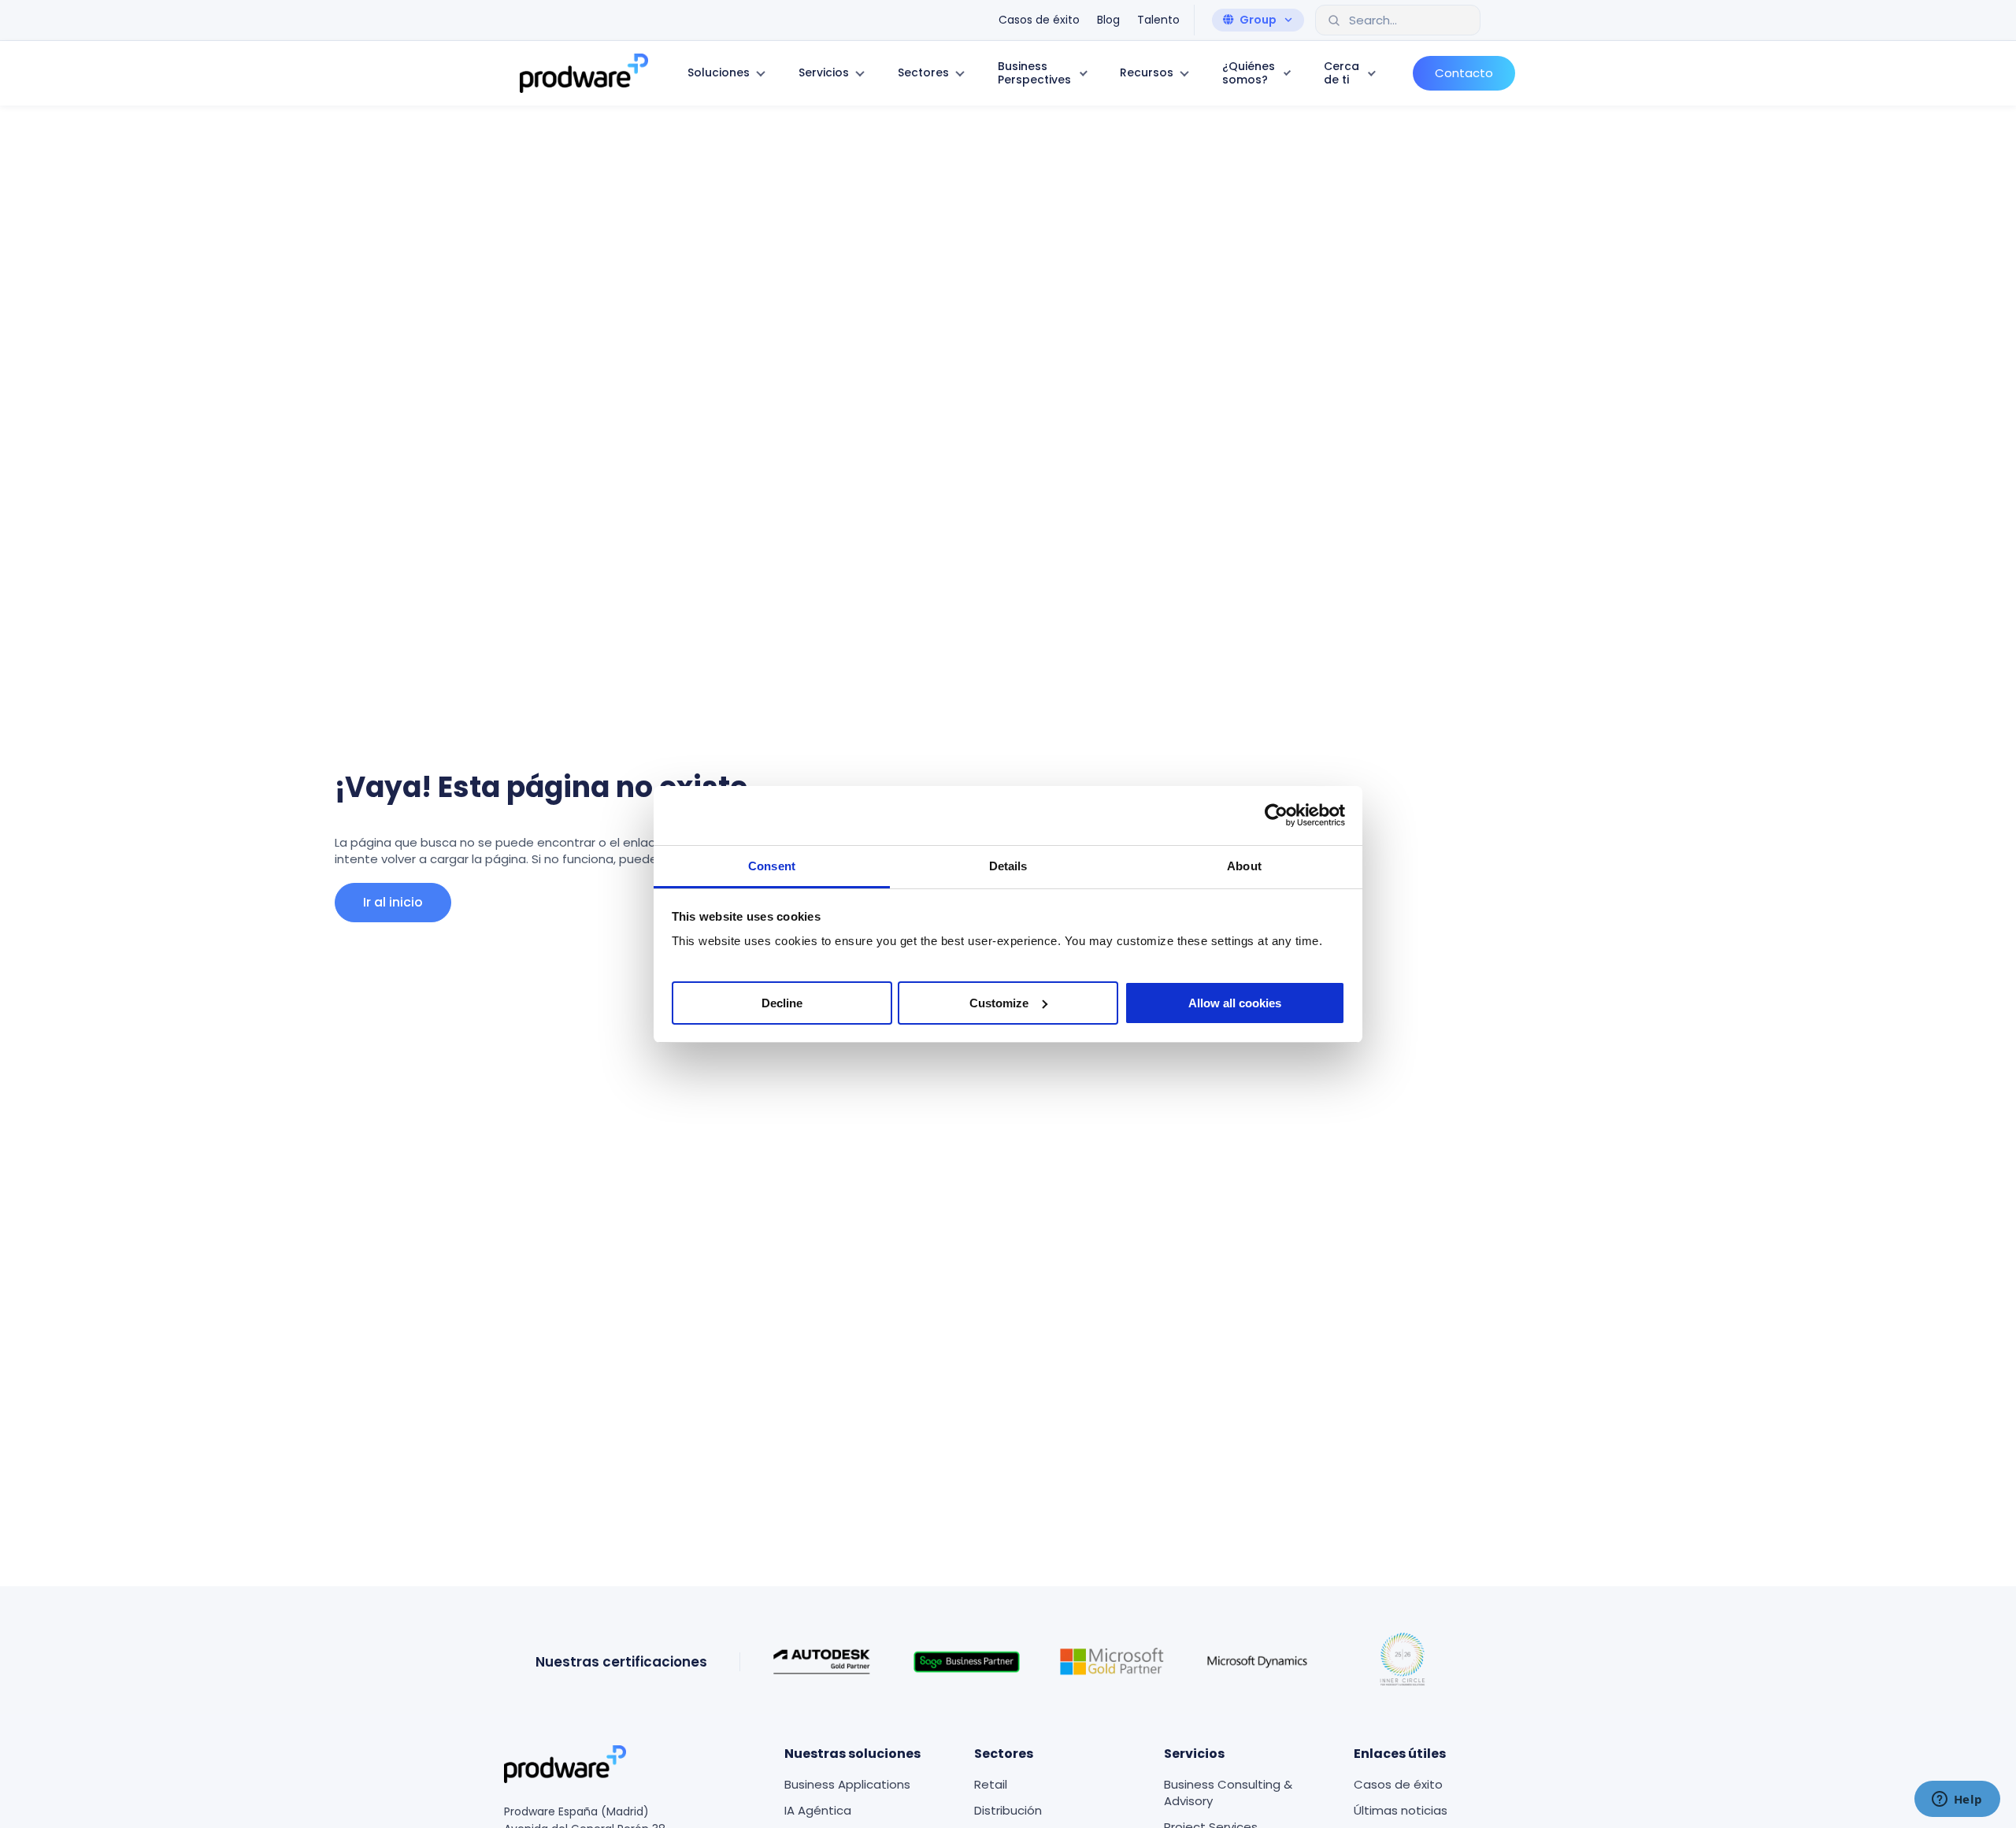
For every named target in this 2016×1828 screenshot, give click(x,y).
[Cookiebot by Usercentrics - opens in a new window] (1276, 815)
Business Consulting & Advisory (1228, 1793)
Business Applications (847, 1784)
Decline (782, 1002)
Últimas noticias (1401, 1810)
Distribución (1008, 1810)
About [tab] (1244, 866)
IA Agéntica (818, 1810)
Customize (999, 1002)
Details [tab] (1008, 866)
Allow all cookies (1235, 1002)
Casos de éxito (1398, 1784)
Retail (991, 1784)
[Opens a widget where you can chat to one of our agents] (1957, 1800)
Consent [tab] (772, 866)
